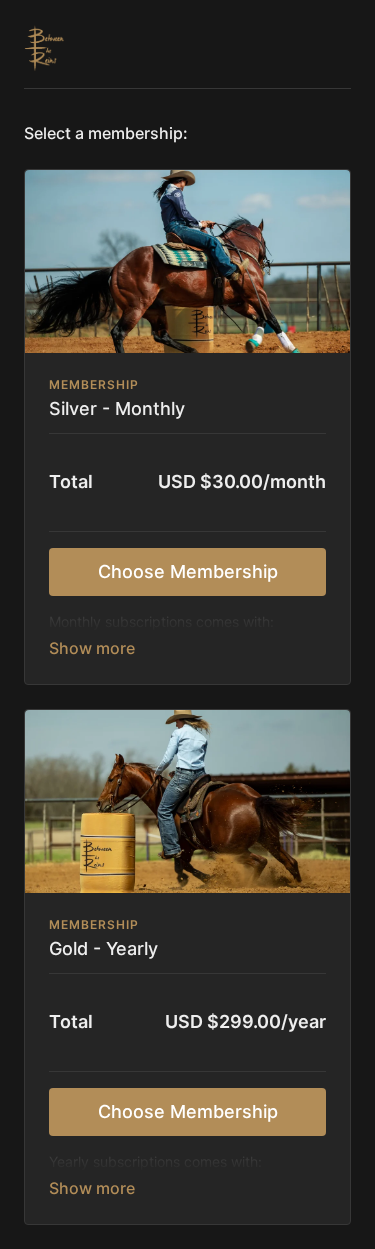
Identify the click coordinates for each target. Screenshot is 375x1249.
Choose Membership (188, 571)
